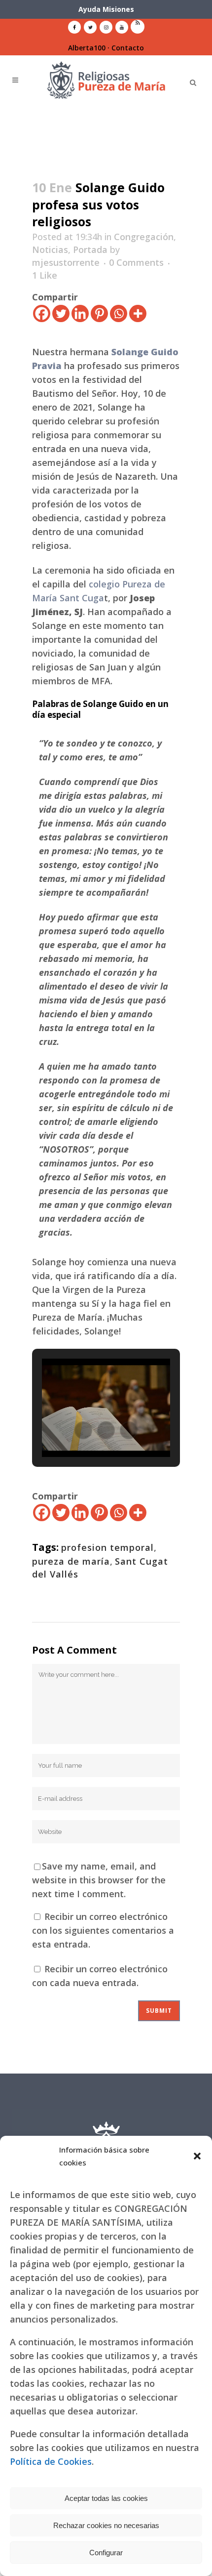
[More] (138, 313)
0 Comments (136, 262)
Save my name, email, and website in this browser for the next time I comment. (99, 1880)
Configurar (106, 2553)
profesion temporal (107, 1547)
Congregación (144, 237)
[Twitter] (61, 313)
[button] (197, 2156)
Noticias (50, 249)
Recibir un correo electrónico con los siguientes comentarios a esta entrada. (103, 1930)
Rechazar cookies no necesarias (106, 2525)
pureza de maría (71, 1561)
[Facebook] (42, 313)
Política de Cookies (51, 2461)
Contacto (128, 48)
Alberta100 (87, 48)
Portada (90, 249)
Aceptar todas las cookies (106, 2498)
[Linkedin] (80, 313)
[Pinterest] (99, 313)
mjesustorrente (66, 262)
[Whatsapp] (119, 313)
